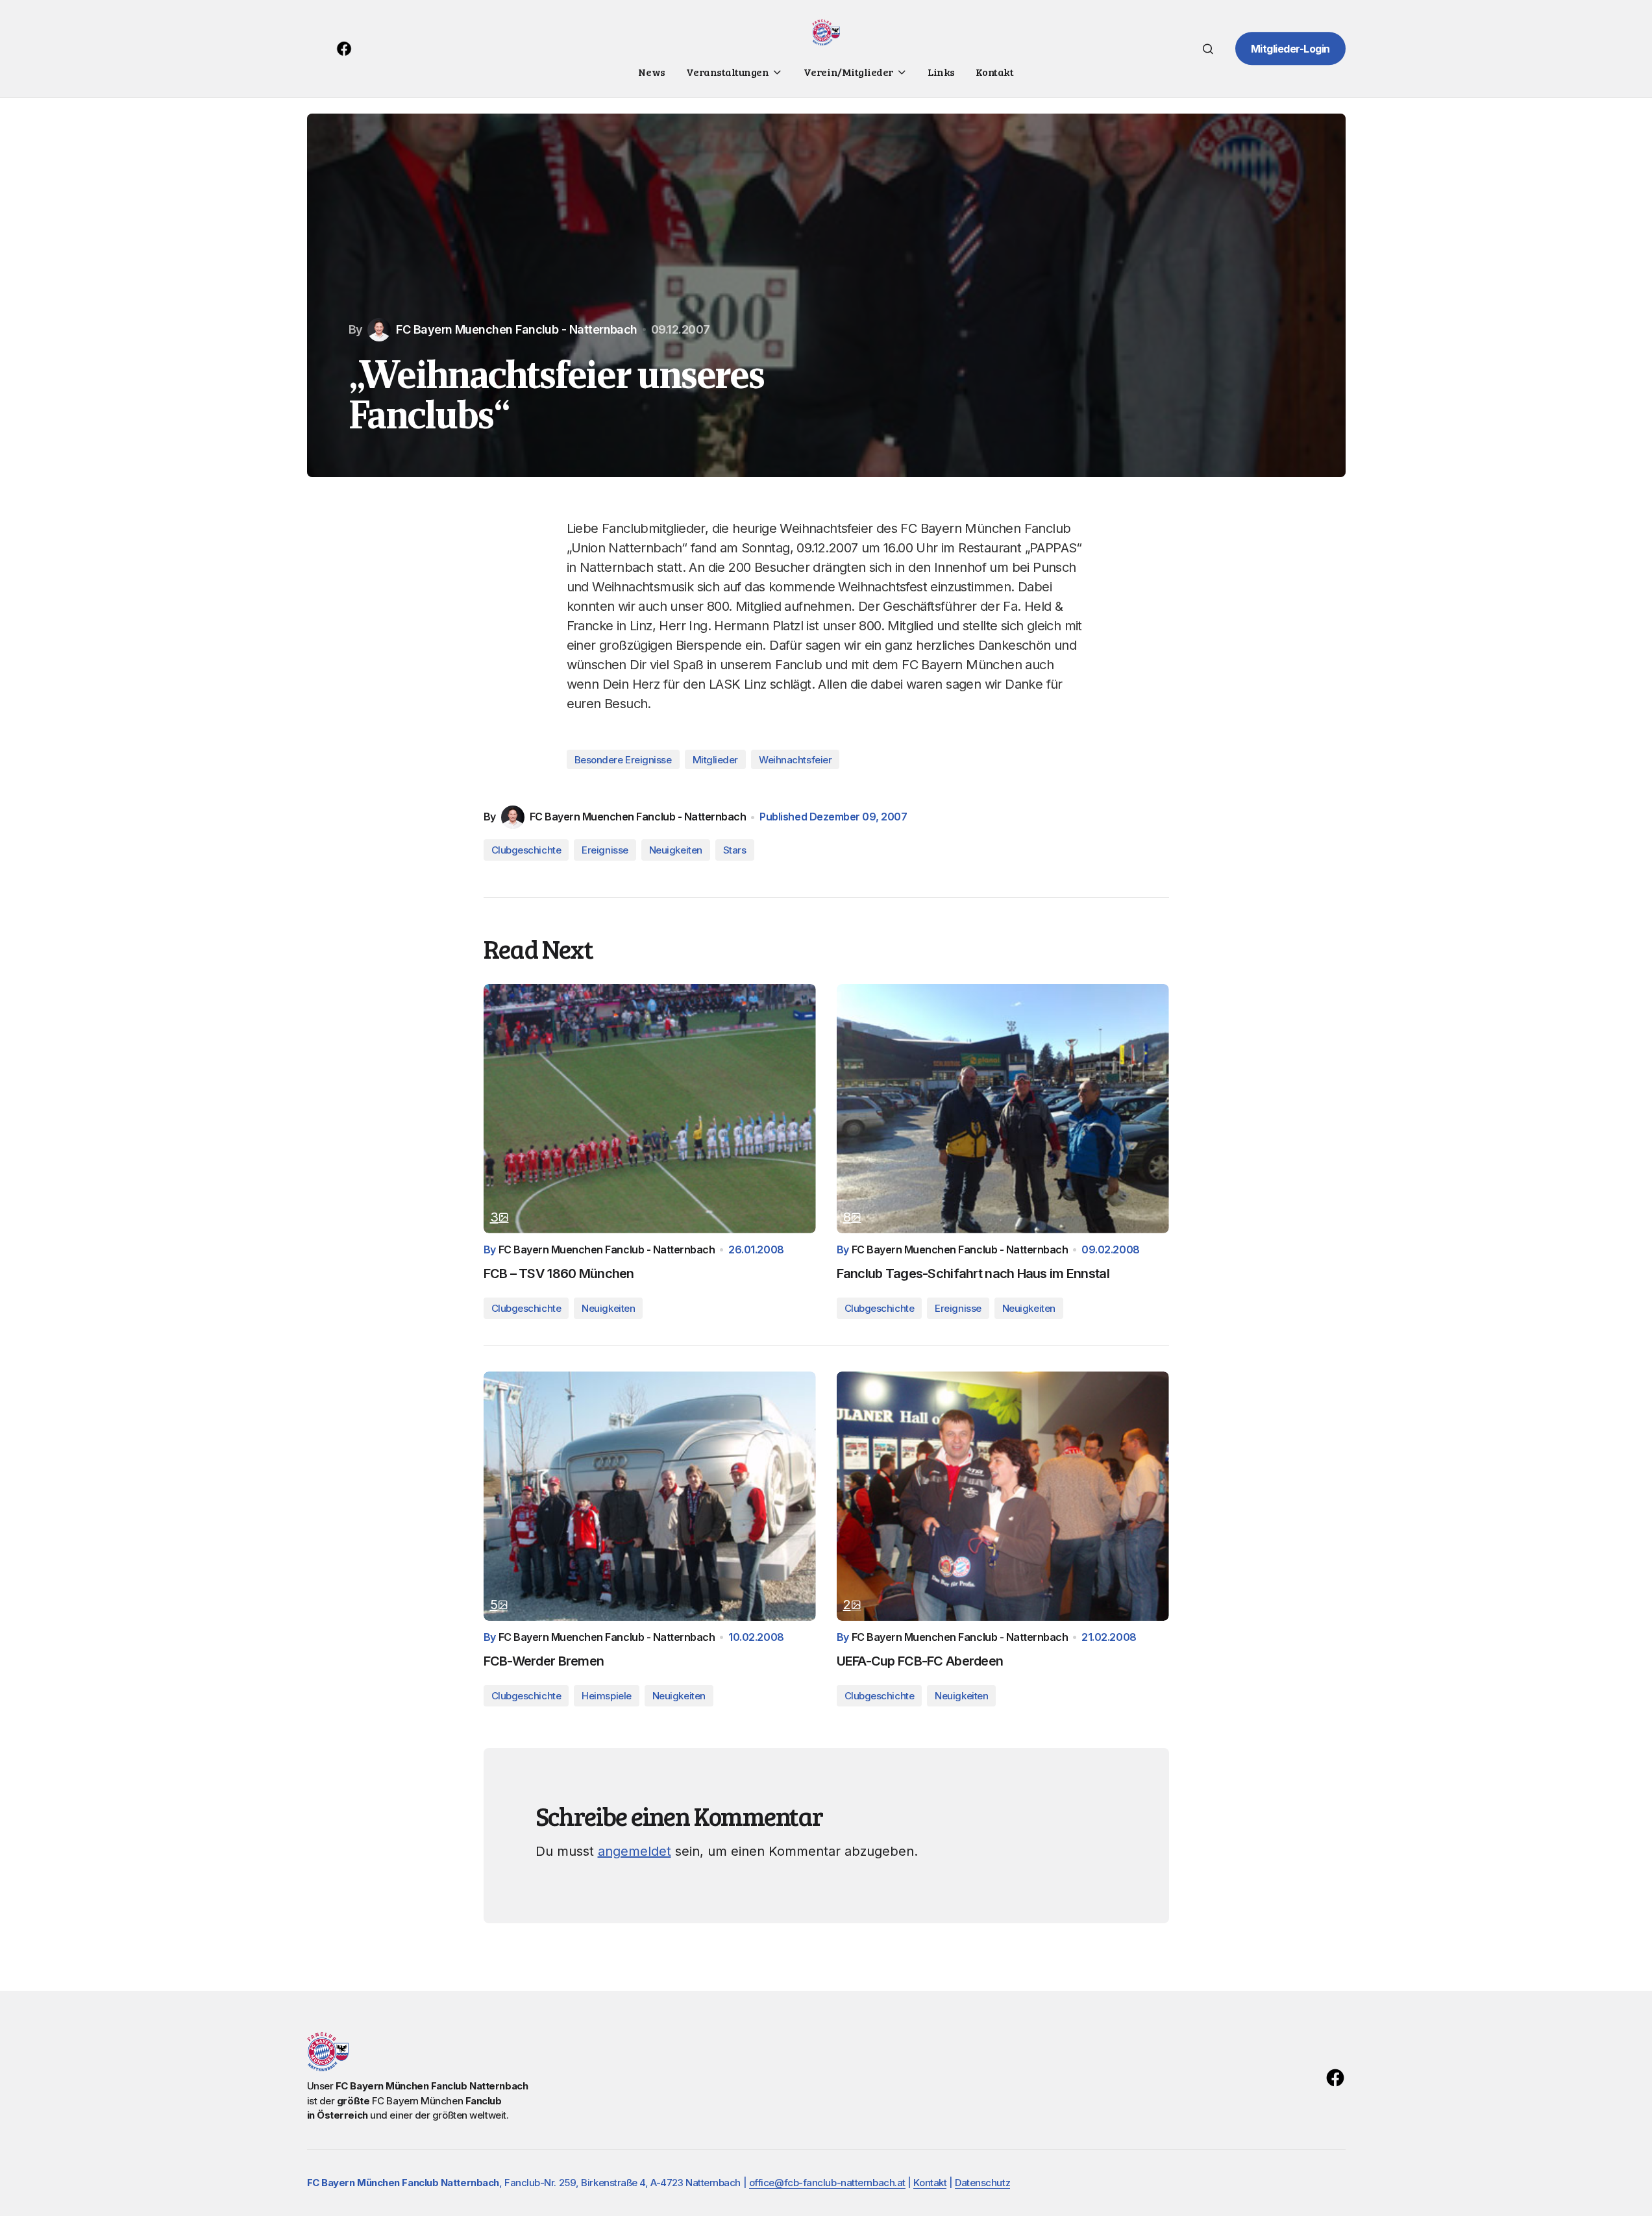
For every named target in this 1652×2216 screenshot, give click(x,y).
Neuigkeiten (676, 850)
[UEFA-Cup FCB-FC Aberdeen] (1003, 1496)
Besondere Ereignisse (623, 760)
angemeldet (635, 1851)
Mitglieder (716, 760)
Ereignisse (605, 850)
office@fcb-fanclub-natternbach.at (827, 2183)
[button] (1208, 49)
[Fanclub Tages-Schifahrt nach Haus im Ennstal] (1003, 1109)
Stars (735, 850)
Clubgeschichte (526, 850)
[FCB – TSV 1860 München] (650, 1109)
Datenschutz (982, 2183)
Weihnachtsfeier (795, 760)
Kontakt (930, 2183)
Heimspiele (607, 1696)
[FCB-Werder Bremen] (650, 1496)
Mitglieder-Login (1290, 49)
